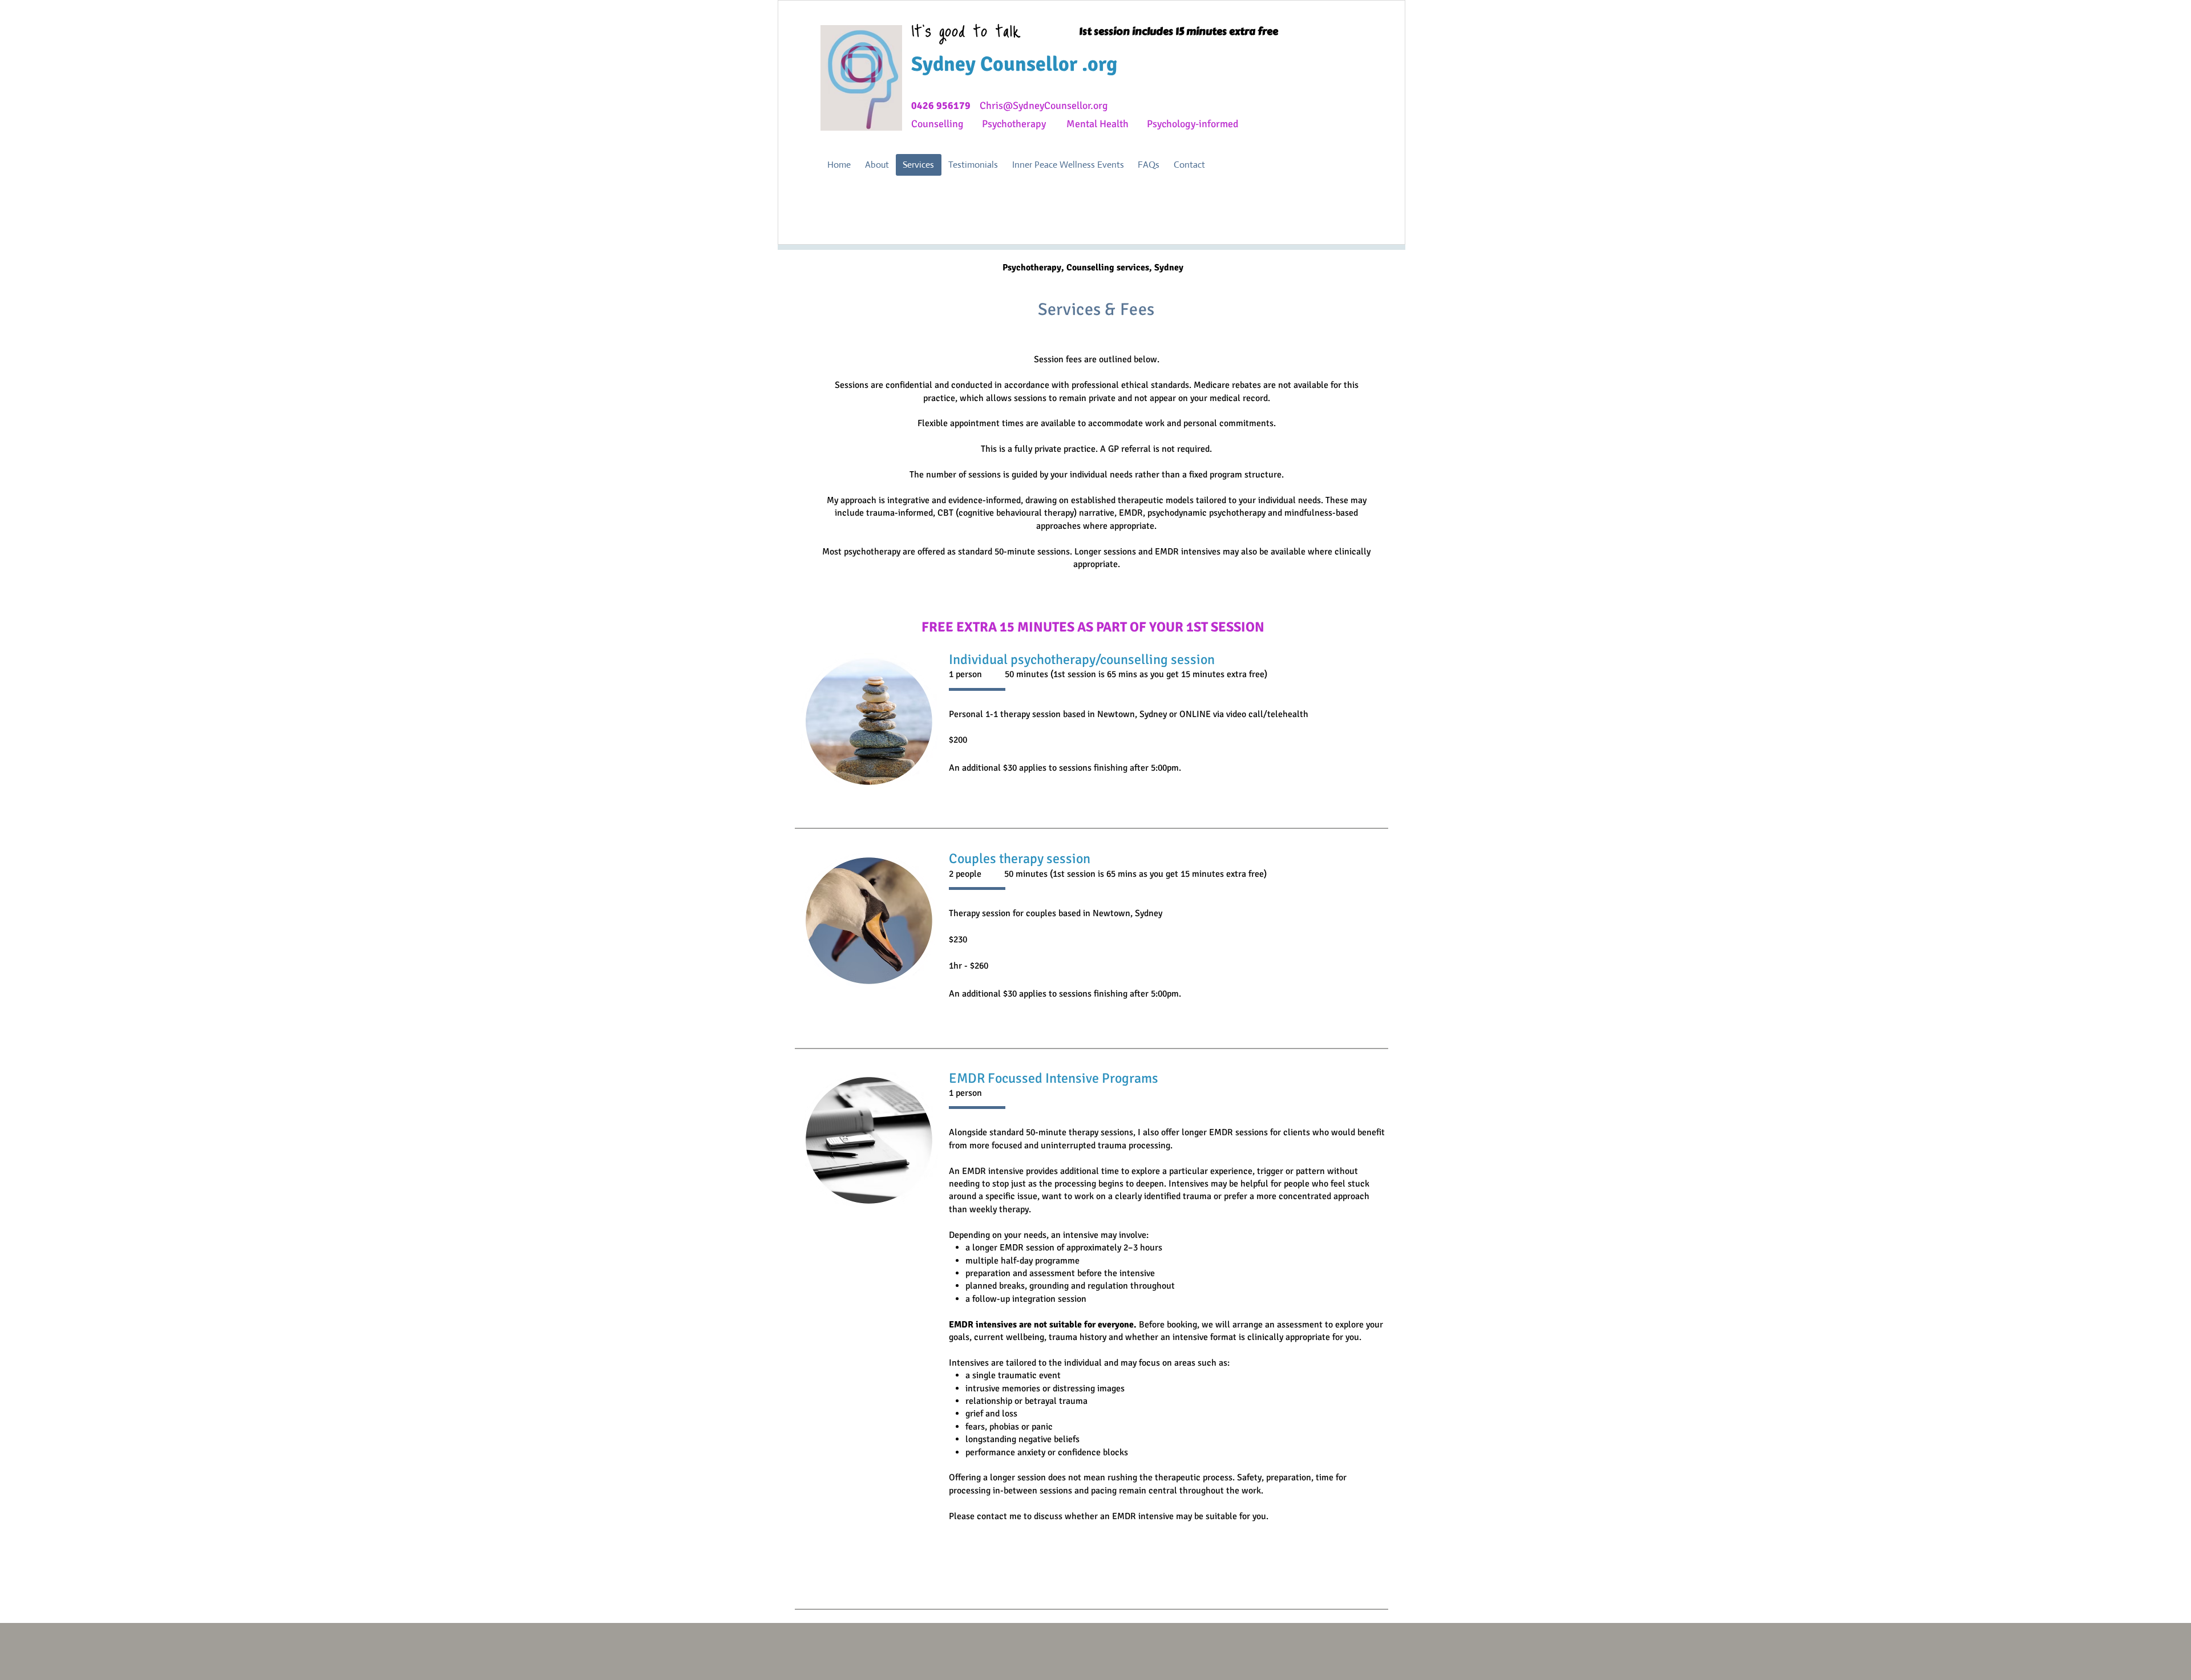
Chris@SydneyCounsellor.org (1044, 106)
